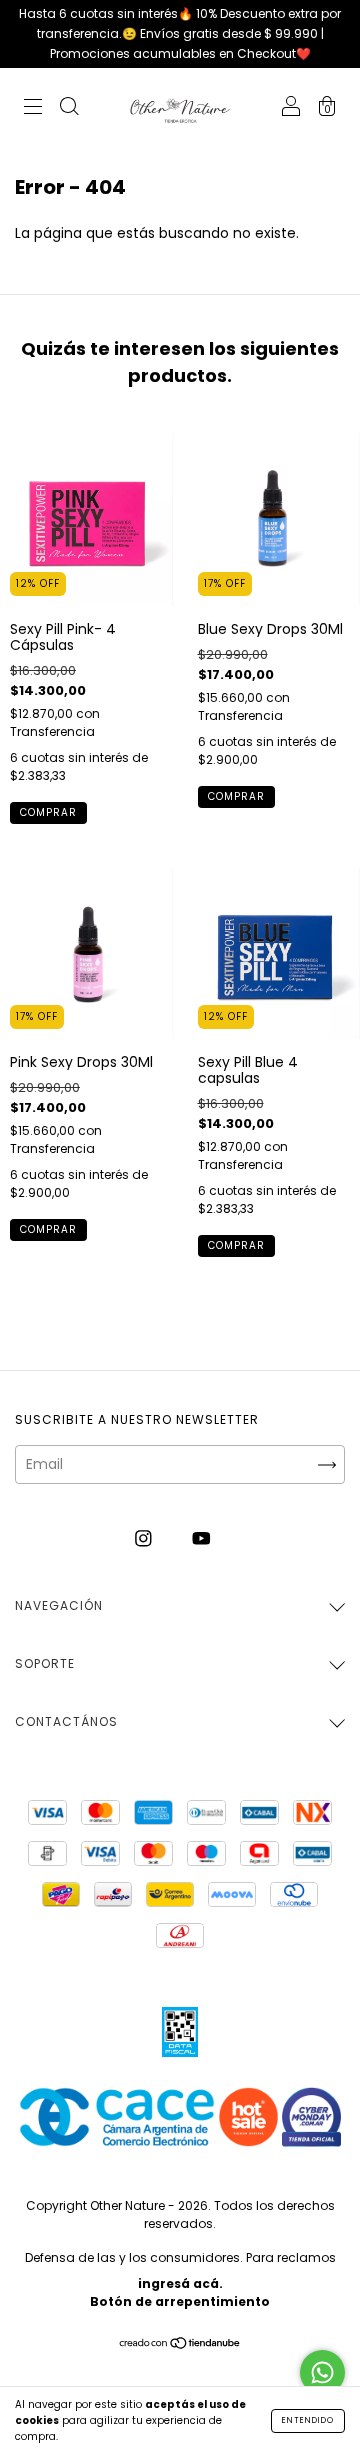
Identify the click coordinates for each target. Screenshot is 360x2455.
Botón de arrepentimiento (180, 2301)
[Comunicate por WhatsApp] (322, 2372)
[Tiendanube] (180, 2345)
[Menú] (33, 109)
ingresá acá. (180, 2283)
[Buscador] (69, 109)
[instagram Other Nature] (145, 1538)
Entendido (308, 2420)
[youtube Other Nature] (201, 1538)
